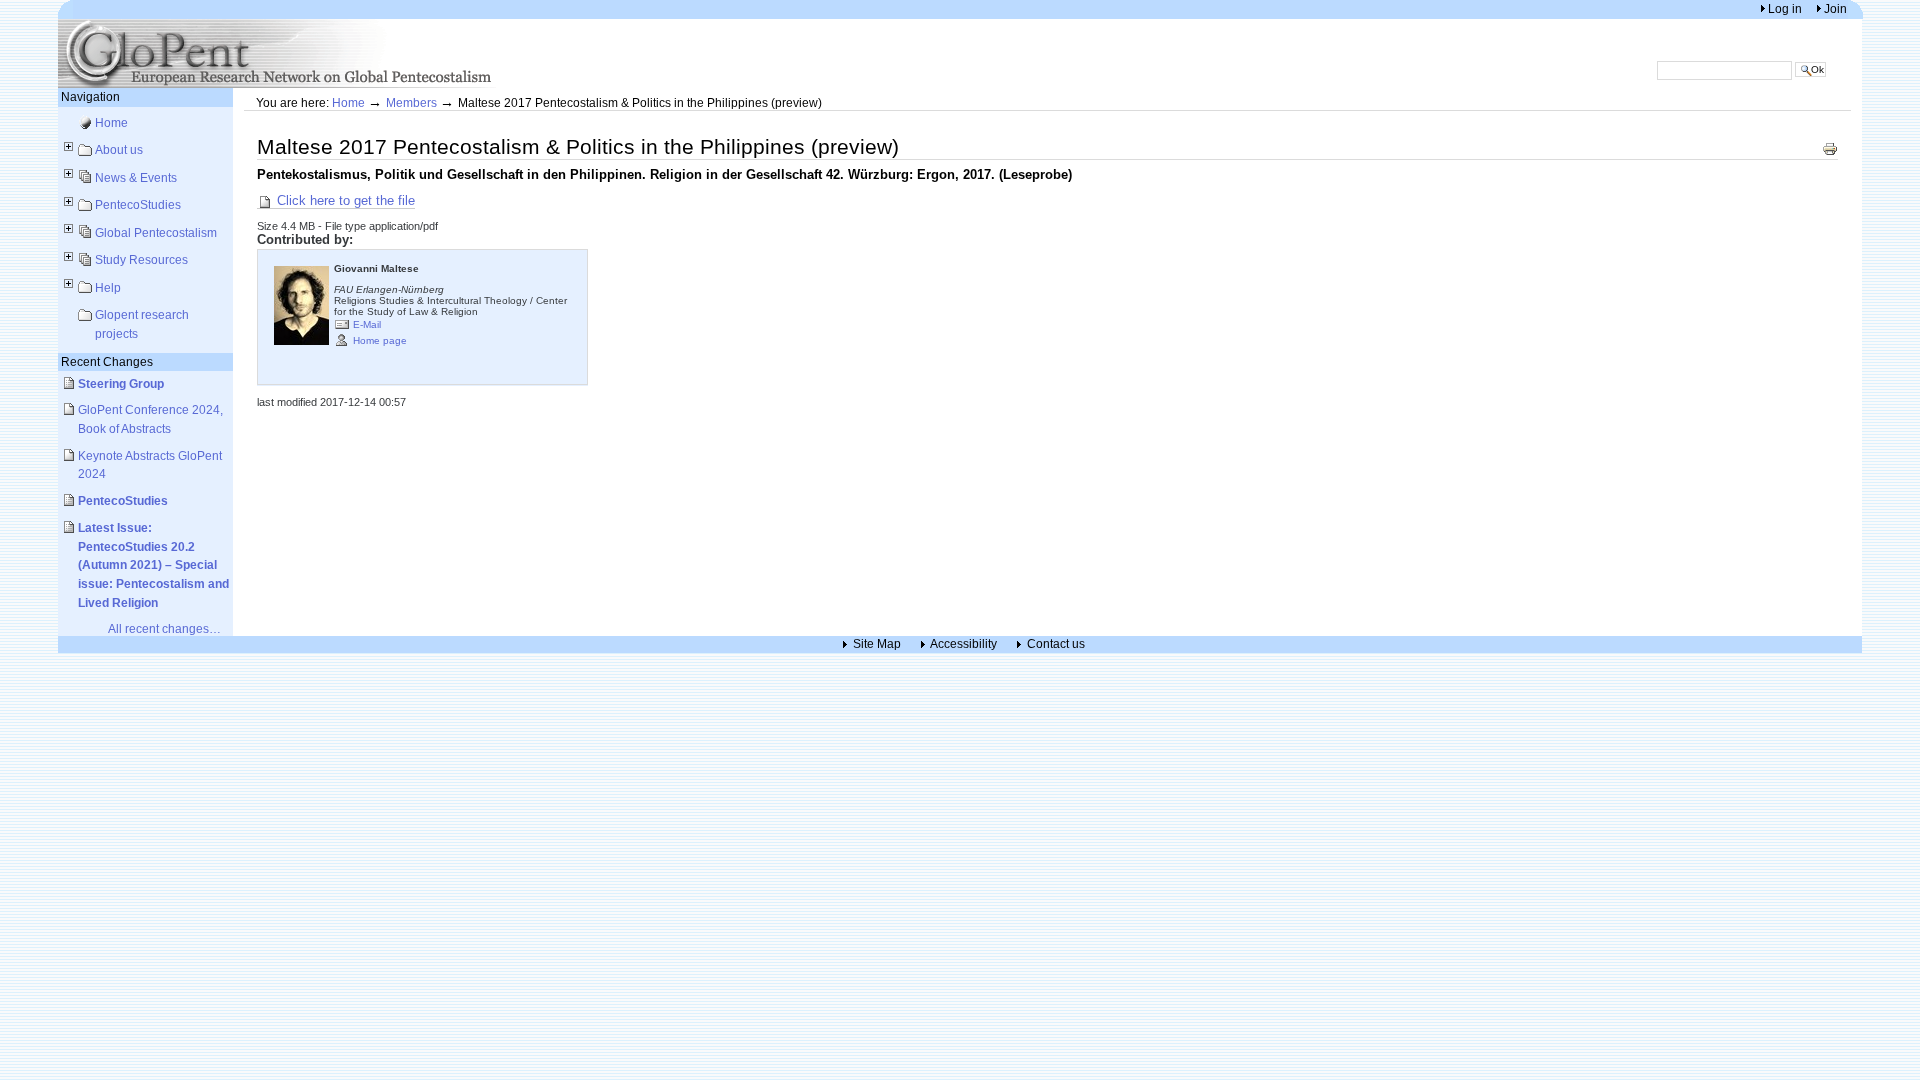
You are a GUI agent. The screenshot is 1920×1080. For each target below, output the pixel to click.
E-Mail (367, 323)
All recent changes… (164, 628)
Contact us (1056, 644)
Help (108, 287)
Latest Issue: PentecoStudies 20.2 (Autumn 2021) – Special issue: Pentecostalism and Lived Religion (153, 565)
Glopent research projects (142, 324)
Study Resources (141, 259)
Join (1835, 8)
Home (111, 122)
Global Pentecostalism (156, 232)
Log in (1786, 8)
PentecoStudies (138, 204)
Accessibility (963, 644)
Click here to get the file (344, 200)
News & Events (136, 177)
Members (411, 102)
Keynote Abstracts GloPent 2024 (150, 465)
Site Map (877, 644)
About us (119, 149)
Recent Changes (107, 361)
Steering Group (121, 383)
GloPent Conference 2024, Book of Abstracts (150, 419)
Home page (380, 339)
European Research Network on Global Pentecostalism (278, 53)
